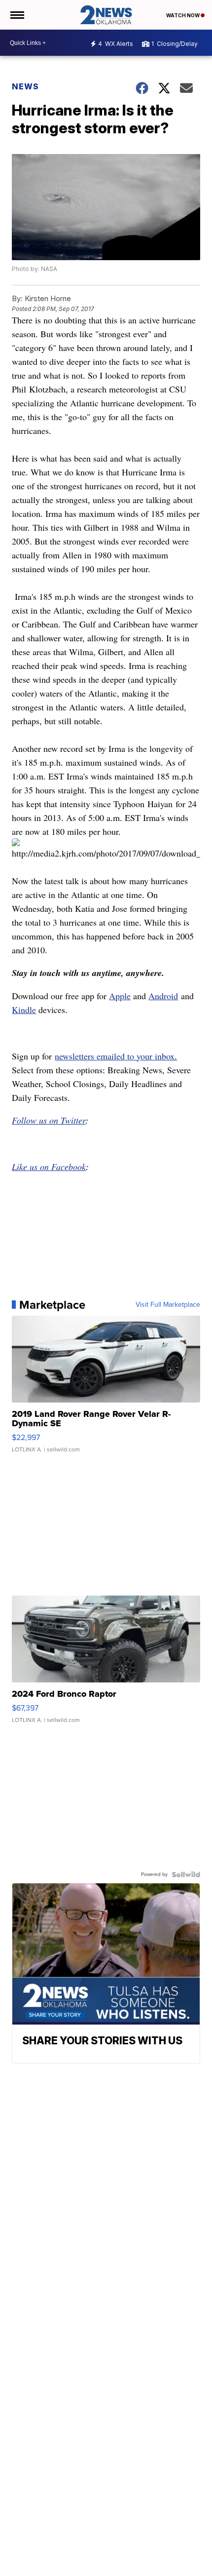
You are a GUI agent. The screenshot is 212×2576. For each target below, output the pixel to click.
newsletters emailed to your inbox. (116, 1056)
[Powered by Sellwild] (186, 1874)
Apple (120, 996)
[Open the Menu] (17, 15)
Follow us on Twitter (49, 1120)
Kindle (24, 1010)
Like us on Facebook (49, 1167)
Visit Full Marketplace (168, 1305)
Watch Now (183, 15)
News (25, 86)
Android (163, 996)
